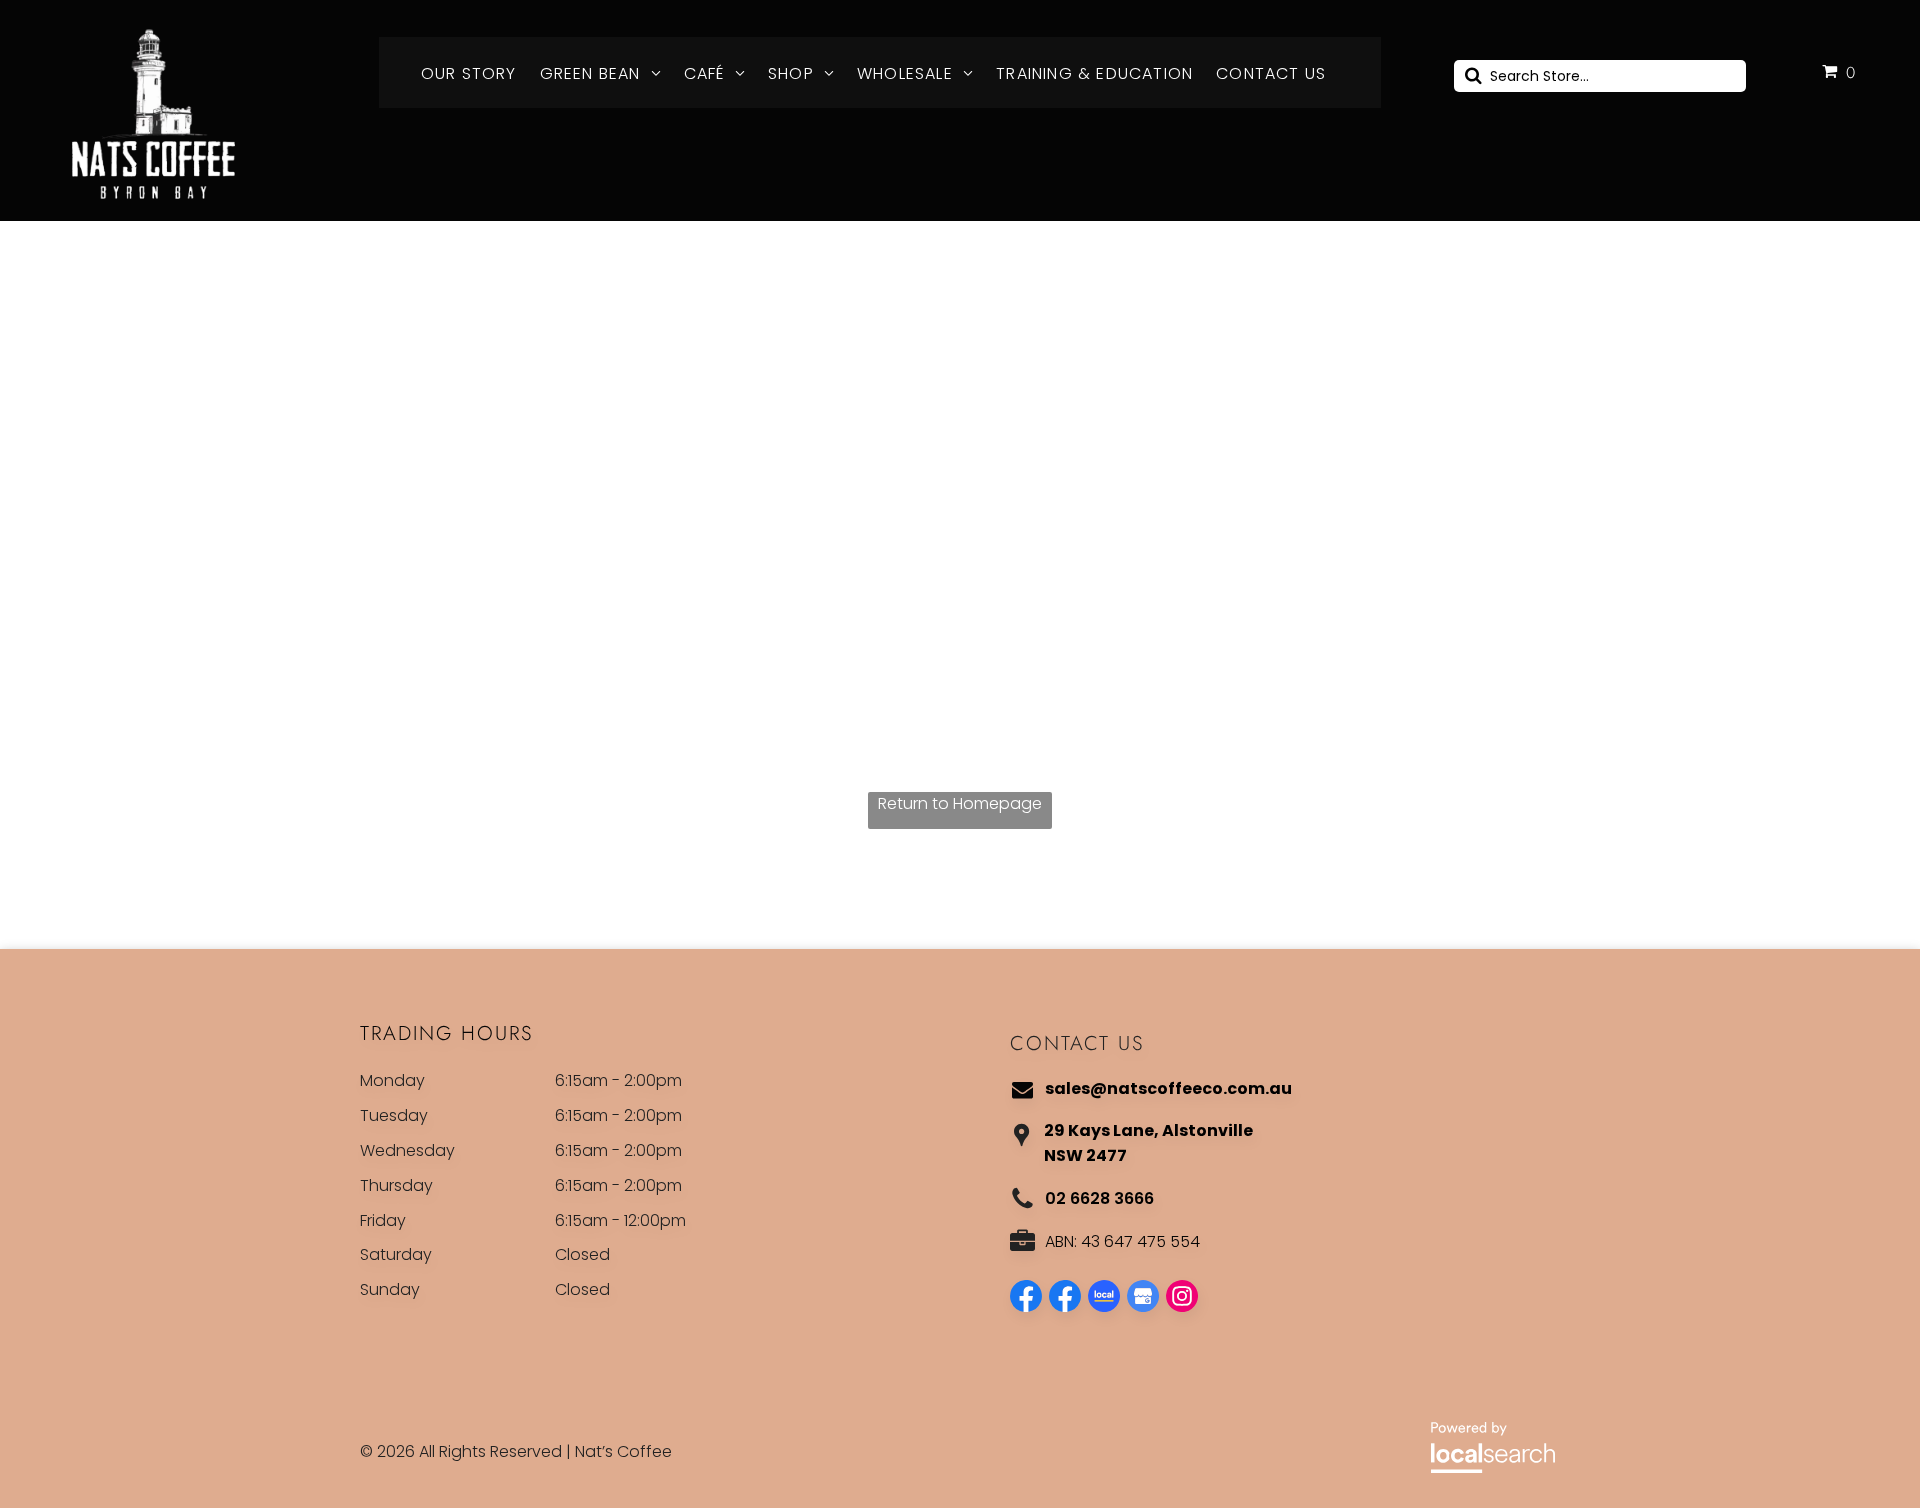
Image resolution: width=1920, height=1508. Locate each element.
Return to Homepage (960, 803)
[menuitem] (475, 74)
